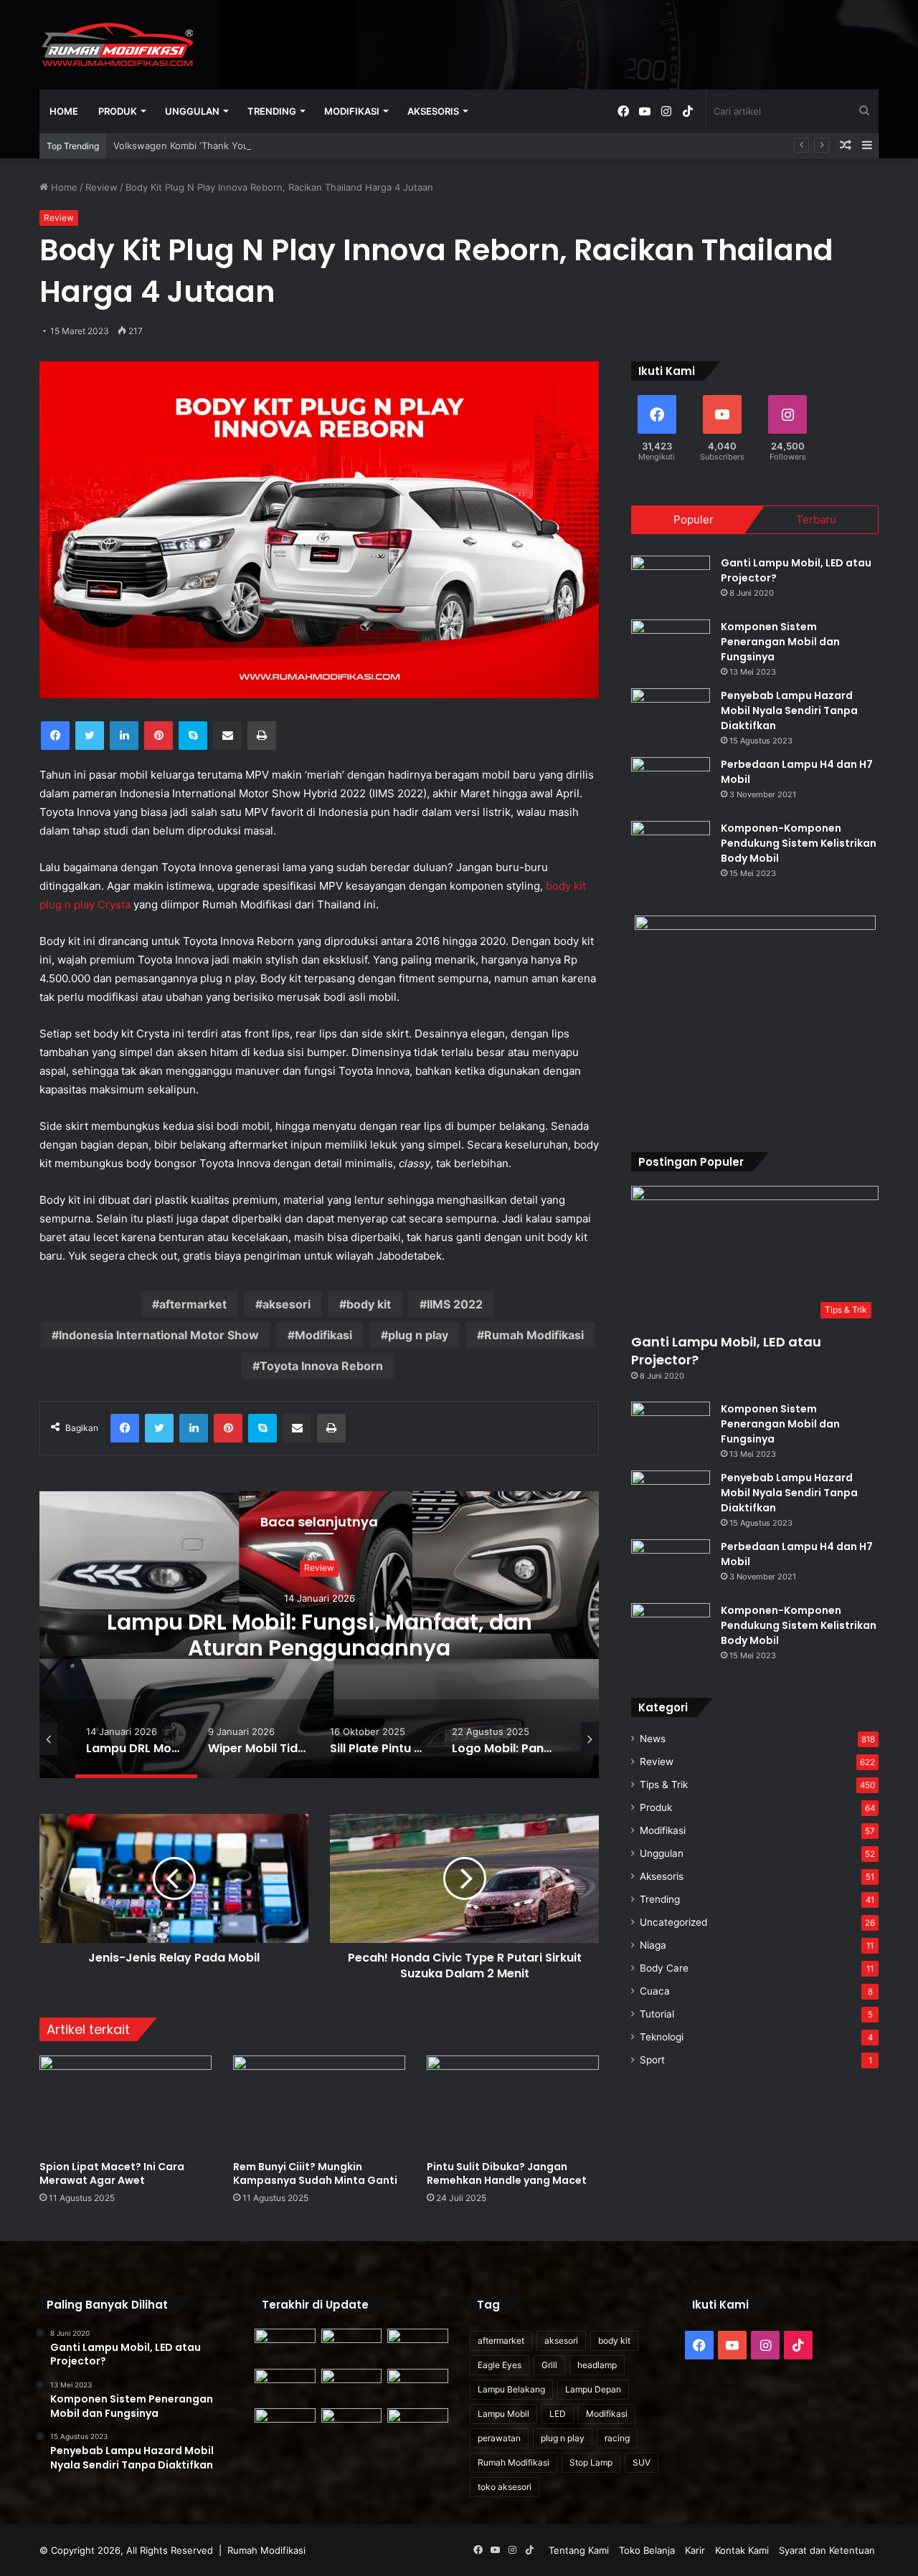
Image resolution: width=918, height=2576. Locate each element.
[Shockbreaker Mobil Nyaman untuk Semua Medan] (418, 2346)
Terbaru (816, 519)
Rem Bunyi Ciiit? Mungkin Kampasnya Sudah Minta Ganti (315, 2173)
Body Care (664, 1968)
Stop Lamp (591, 2462)
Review (101, 187)
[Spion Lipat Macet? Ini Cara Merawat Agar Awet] (126, 2104)
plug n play (418, 1335)
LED (558, 2414)
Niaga (653, 1945)
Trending (272, 111)
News (653, 1739)
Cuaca (655, 1991)
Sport (652, 2060)
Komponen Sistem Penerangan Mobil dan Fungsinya (780, 642)
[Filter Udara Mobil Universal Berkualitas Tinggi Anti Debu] (352, 2386)
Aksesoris (433, 111)
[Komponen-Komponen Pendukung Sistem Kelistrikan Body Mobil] (671, 848)
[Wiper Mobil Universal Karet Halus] (418, 2386)
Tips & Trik (664, 1784)
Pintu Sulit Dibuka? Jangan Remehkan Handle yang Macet (507, 2173)
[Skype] (193, 736)
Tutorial (657, 2014)
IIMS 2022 (455, 1304)
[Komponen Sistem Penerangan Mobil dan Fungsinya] (671, 646)
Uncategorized (673, 1922)
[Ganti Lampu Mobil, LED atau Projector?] (671, 583)
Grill (549, 2365)
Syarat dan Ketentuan (827, 2550)
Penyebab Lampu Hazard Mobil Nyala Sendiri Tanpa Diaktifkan (789, 710)
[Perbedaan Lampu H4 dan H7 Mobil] (671, 784)
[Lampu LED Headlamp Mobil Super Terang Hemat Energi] (285, 2386)
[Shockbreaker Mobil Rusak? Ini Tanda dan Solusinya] (285, 2346)
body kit (369, 1304)
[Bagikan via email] (227, 736)
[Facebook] (55, 736)
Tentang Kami (579, 2550)
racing (617, 2438)
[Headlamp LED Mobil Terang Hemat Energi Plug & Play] (418, 2425)
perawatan (499, 2438)
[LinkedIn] (124, 736)
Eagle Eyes (500, 2365)
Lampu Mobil (503, 2414)
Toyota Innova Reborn (321, 1366)
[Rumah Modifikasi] (119, 44)
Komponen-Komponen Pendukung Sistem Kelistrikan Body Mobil (799, 843)
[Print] (262, 736)
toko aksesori (505, 2487)
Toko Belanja (647, 2550)
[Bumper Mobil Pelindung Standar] (352, 2425)
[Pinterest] (158, 736)
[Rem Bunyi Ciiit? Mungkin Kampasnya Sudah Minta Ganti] (319, 2104)
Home (64, 111)
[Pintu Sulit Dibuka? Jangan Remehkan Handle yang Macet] (513, 2104)
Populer (694, 519)
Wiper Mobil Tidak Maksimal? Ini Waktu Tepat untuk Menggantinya (320, 1635)
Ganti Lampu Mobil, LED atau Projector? (726, 1351)
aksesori (287, 1304)
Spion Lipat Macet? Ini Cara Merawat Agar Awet (112, 2173)
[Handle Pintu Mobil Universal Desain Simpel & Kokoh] (285, 2425)
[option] (319, 1635)
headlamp (597, 2365)
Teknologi (662, 2037)
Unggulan (192, 111)
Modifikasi (352, 111)
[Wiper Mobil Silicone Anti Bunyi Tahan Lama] (352, 2346)
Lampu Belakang (511, 2389)
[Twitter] (90, 736)
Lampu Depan (593, 2389)
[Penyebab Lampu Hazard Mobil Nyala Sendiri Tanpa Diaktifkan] (671, 715)
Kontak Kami (742, 2550)
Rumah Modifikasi (534, 1335)
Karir (695, 2550)
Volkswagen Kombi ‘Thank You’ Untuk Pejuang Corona (234, 146)
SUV (642, 2462)
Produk (118, 111)
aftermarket (193, 1304)
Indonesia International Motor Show (159, 1335)
